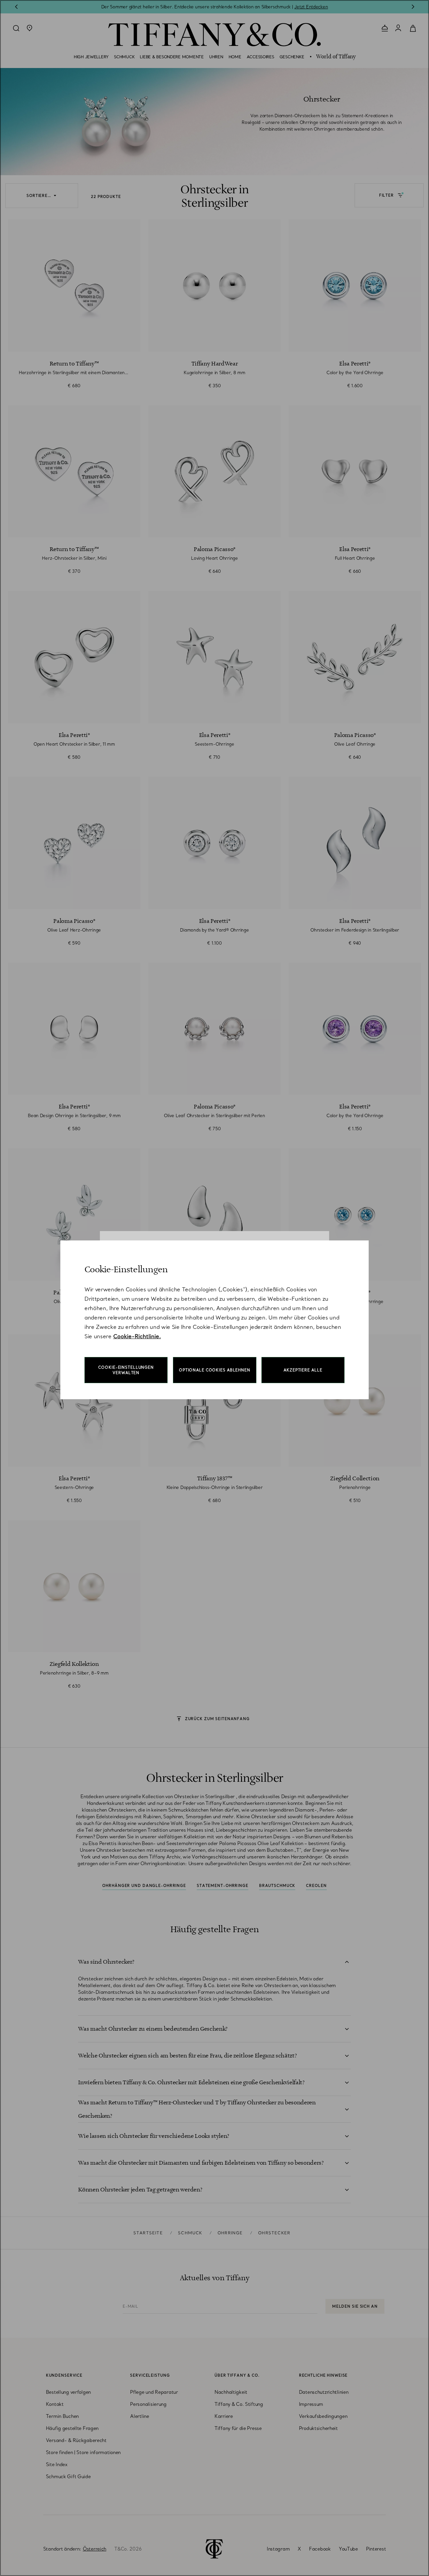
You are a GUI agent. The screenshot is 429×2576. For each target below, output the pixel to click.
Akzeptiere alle (303, 1370)
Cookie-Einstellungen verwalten (126, 1370)
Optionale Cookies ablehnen (215, 1370)
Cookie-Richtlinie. (137, 1336)
